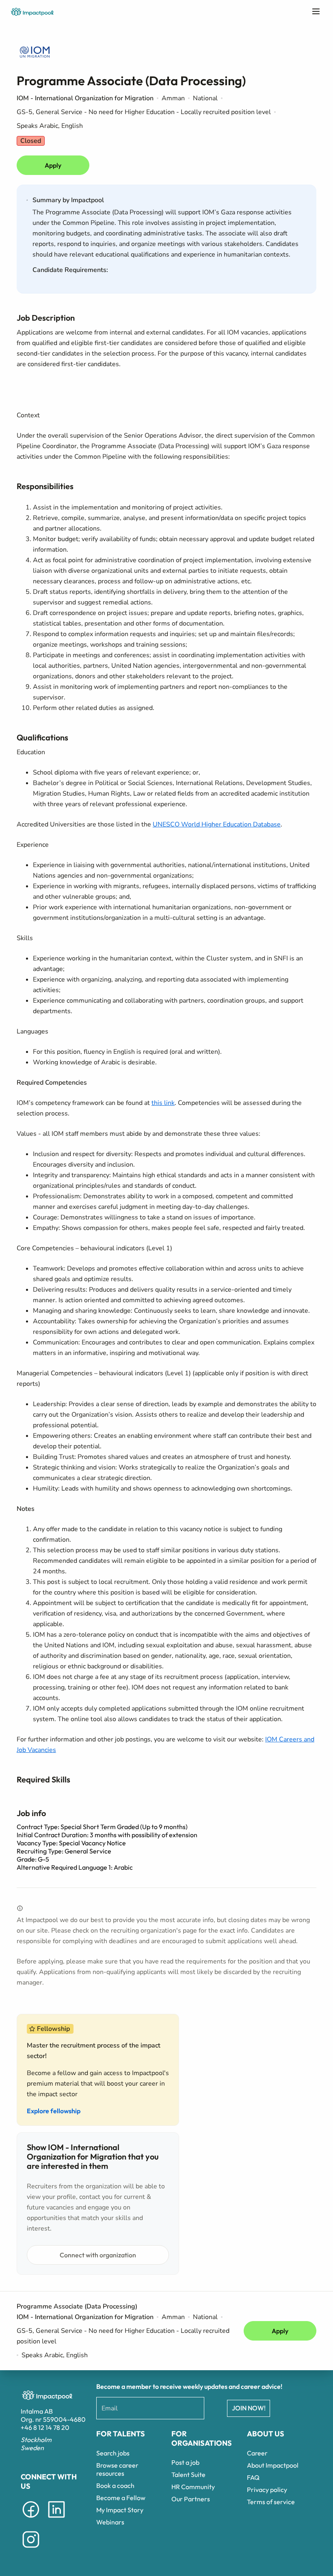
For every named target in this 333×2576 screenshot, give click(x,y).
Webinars (110, 2522)
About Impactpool (273, 2465)
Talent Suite (188, 2475)
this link (163, 1103)
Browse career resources (117, 2469)
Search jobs (113, 2453)
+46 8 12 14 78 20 (45, 2427)
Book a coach (115, 2485)
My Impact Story (120, 2510)
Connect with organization (98, 2255)
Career (257, 2453)
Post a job (185, 2462)
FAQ (253, 2477)
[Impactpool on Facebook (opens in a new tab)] (31, 2519)
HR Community (193, 2487)
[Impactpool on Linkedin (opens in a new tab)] (56, 2519)
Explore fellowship (54, 2111)
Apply (53, 165)
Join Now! (249, 2408)
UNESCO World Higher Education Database (217, 824)
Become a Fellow (121, 2498)
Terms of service (271, 2502)
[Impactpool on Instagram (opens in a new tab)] (31, 2549)
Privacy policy (267, 2490)
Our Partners (191, 2499)
